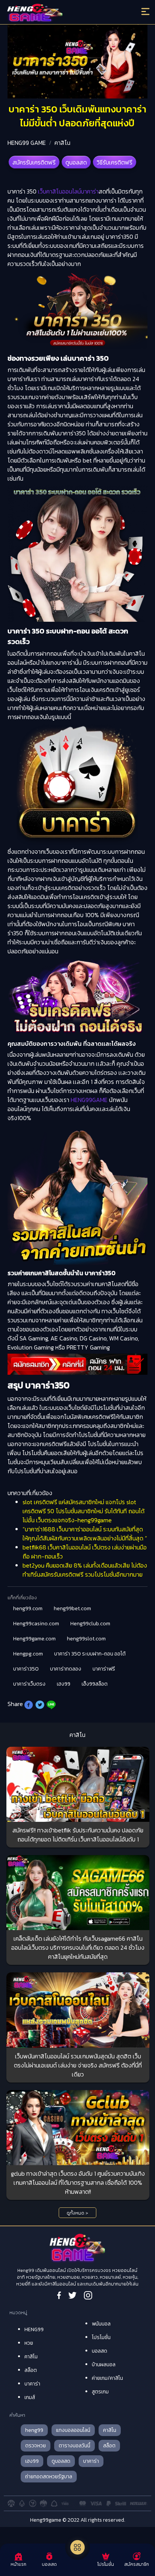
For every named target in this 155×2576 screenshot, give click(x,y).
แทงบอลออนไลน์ (73, 2430)
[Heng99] (60, 13)
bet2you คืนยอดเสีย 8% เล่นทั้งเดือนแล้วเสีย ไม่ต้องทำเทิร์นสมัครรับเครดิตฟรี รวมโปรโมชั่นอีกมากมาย (85, 1570)
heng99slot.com (86, 1639)
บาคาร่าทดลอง (66, 1669)
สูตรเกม (100, 2392)
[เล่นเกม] (77, 2547)
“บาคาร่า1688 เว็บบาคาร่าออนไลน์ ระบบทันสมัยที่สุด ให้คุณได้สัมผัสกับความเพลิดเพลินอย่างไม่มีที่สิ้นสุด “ (85, 1534)
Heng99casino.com (36, 1624)
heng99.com (28, 1608)
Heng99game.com (34, 1639)
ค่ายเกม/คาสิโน (107, 2378)
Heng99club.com (90, 1624)
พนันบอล (101, 2324)
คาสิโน (62, 143)
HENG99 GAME (27, 143)
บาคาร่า (32, 2384)
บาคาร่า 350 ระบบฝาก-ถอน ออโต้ (90, 1654)
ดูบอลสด (76, 162)
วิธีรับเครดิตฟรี (115, 162)
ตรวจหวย (36, 2446)
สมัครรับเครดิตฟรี (34, 162)
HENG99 (34, 2329)
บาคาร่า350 (26, 1669)
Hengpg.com (28, 1654)
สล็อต (31, 2370)
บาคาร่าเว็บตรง (29, 1684)
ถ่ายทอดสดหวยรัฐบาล (49, 2477)
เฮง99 (64, 1684)
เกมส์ (30, 2397)
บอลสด (100, 2351)
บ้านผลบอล (104, 2365)
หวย (29, 2343)
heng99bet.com (72, 1608)
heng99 (34, 2430)
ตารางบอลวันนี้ (74, 2446)
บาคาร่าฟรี (104, 1669)
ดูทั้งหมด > (77, 2213)
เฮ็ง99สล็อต (95, 1684)
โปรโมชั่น (101, 2337)
